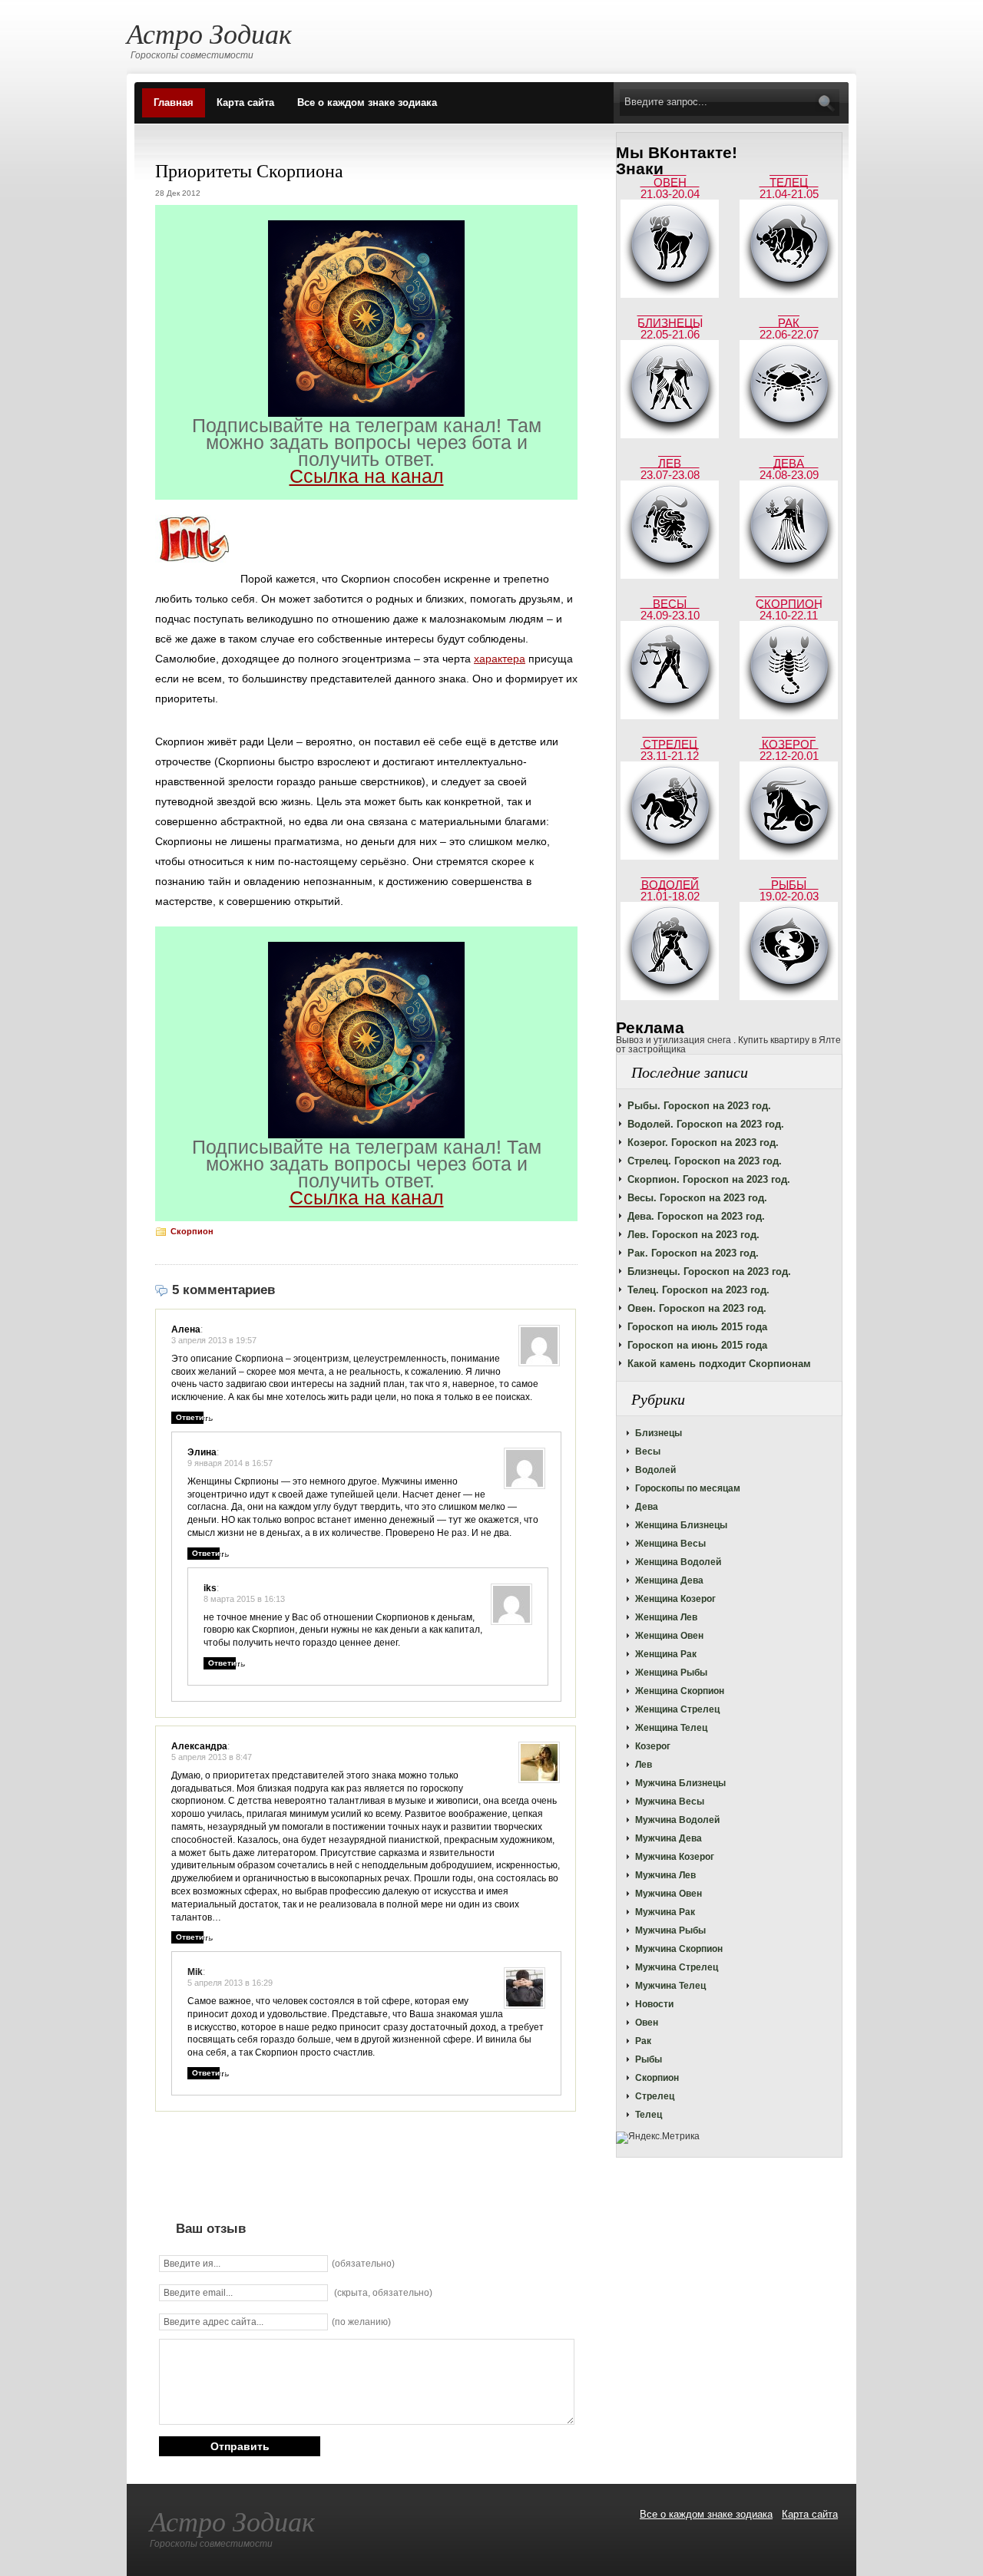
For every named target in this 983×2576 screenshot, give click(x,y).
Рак (643, 2041)
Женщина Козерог (675, 1599)
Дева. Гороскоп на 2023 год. (696, 1216)
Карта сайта (245, 102)
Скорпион (657, 2078)
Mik (195, 1972)
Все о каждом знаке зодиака (367, 102)
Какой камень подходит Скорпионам (719, 1364)
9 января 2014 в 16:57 (230, 1463)
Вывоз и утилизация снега (674, 1040)
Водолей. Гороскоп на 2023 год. (706, 1124)
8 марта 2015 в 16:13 (244, 1599)
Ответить (194, 1417)
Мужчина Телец (670, 1986)
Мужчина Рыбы (670, 1930)
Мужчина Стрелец (677, 1967)
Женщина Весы (670, 1544)
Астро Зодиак (209, 33)
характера (500, 659)
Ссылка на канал (367, 476)
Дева (647, 1507)
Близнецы (659, 1433)
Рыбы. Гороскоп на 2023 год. (699, 1106)
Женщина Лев (666, 1617)
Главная (174, 102)
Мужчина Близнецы (680, 1783)
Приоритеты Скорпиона (249, 170)
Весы (648, 1451)
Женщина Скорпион (680, 1691)
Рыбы (649, 2059)
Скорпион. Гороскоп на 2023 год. (709, 1179)
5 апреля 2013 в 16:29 (230, 1983)
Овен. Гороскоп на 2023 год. (697, 1308)
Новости (654, 2004)
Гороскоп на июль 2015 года (697, 1327)
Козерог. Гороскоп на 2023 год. (703, 1143)
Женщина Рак (666, 1654)
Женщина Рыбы (671, 1673)
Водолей (655, 1470)
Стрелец (655, 2096)
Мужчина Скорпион (679, 1949)
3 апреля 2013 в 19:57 (214, 1340)
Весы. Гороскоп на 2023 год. (697, 1198)
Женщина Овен (669, 1636)
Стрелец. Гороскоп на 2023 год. (705, 1161)
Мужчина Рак (665, 1912)
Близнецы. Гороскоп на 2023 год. (709, 1271)
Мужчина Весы (670, 1802)
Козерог (653, 1746)
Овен (647, 2023)
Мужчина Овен (669, 1894)
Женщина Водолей (678, 1562)
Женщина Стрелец (677, 1709)
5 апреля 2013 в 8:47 (212, 1757)
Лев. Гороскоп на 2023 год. (693, 1235)
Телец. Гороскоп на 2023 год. (698, 1290)
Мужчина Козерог (675, 1857)
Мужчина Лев (665, 1875)
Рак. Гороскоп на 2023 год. (693, 1253)
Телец (649, 2115)
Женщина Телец (671, 1728)
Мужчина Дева (669, 1838)
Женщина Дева (669, 1580)
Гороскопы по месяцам (688, 1488)
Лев (644, 1765)
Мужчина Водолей (677, 1820)
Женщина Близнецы (681, 1525)
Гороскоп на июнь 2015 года (697, 1345)
